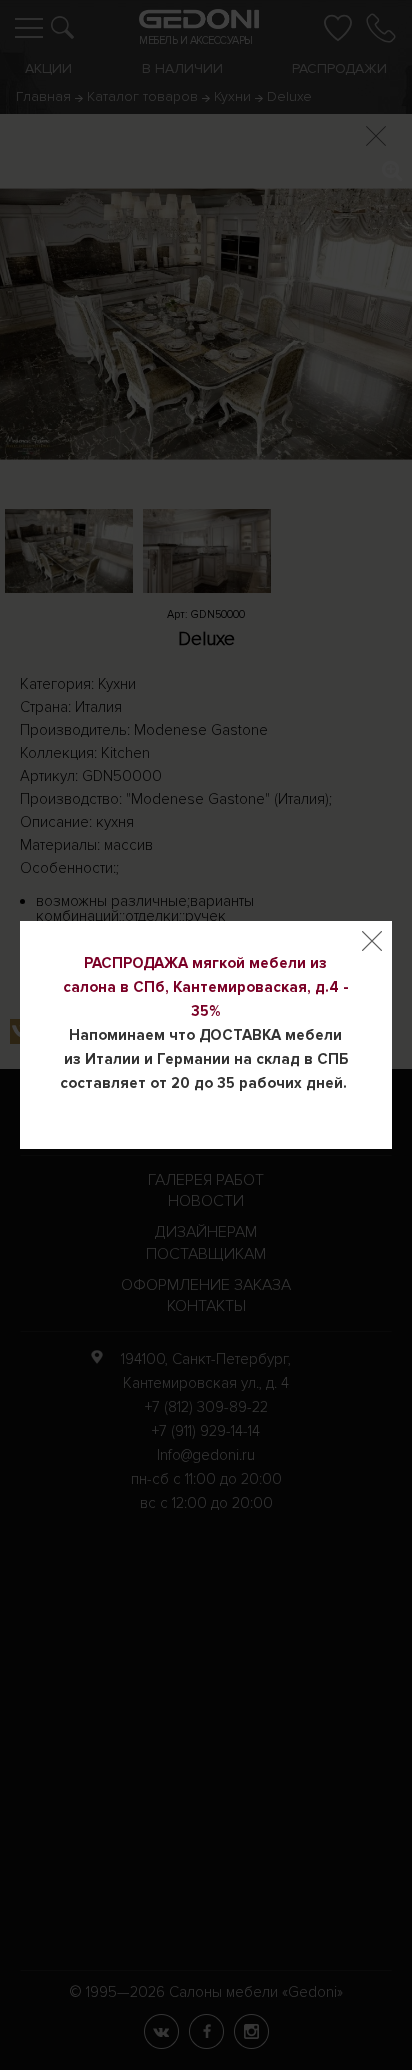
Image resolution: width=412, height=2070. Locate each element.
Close (372, 941)
